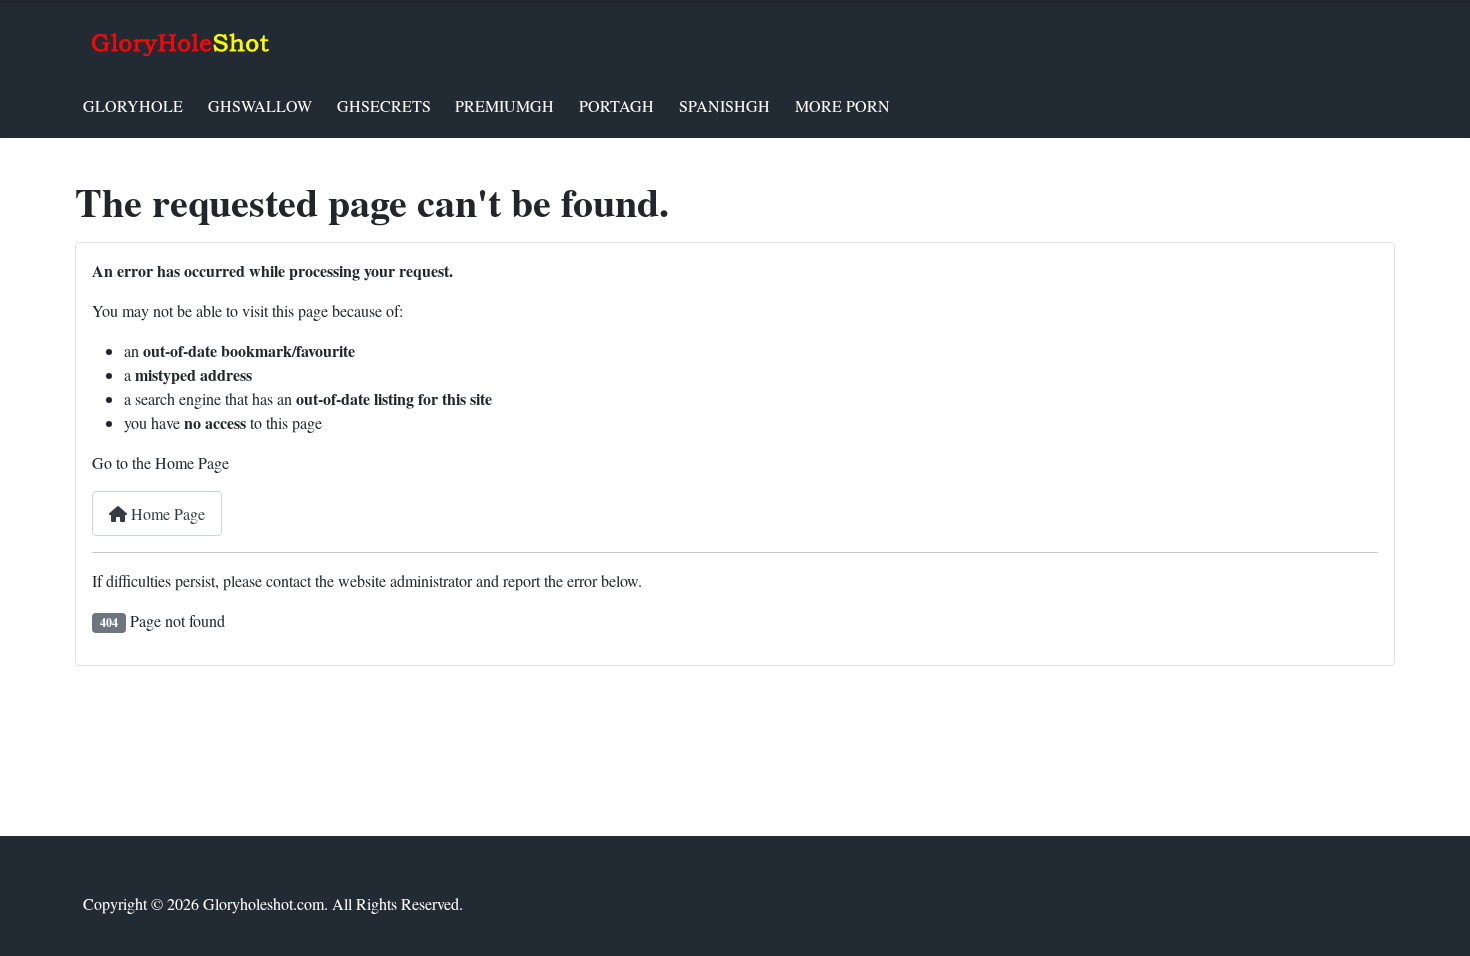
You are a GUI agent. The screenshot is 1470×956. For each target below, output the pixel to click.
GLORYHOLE (133, 105)
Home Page (166, 513)
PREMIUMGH (504, 105)
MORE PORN (842, 105)
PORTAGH (616, 105)
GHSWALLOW (260, 105)
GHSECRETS (384, 105)
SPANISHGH (724, 105)
